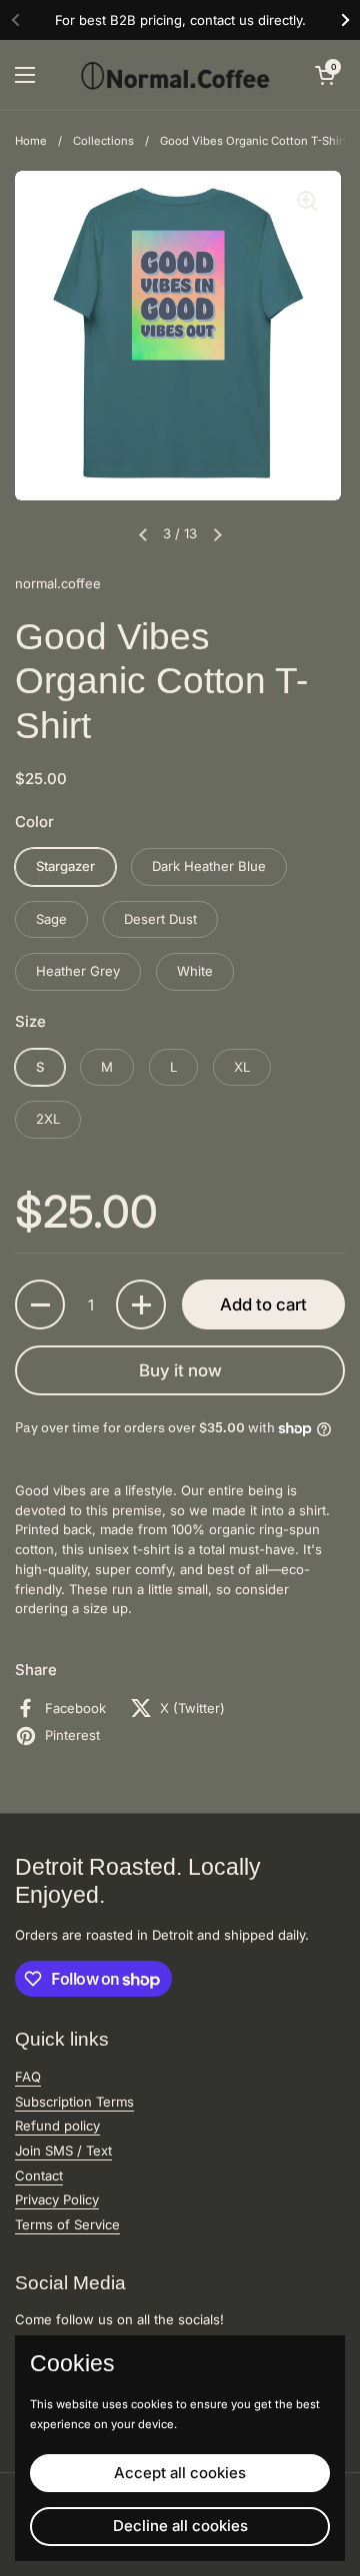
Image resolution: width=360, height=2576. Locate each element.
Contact (39, 2175)
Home (31, 141)
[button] (325, 75)
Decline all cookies (180, 2526)
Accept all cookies (180, 2473)
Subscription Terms (74, 2102)
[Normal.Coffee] (175, 75)
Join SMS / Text (63, 2150)
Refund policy (57, 2126)
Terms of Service (67, 2224)
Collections (103, 141)
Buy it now (180, 1370)
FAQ (28, 2077)
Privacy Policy (57, 2199)
